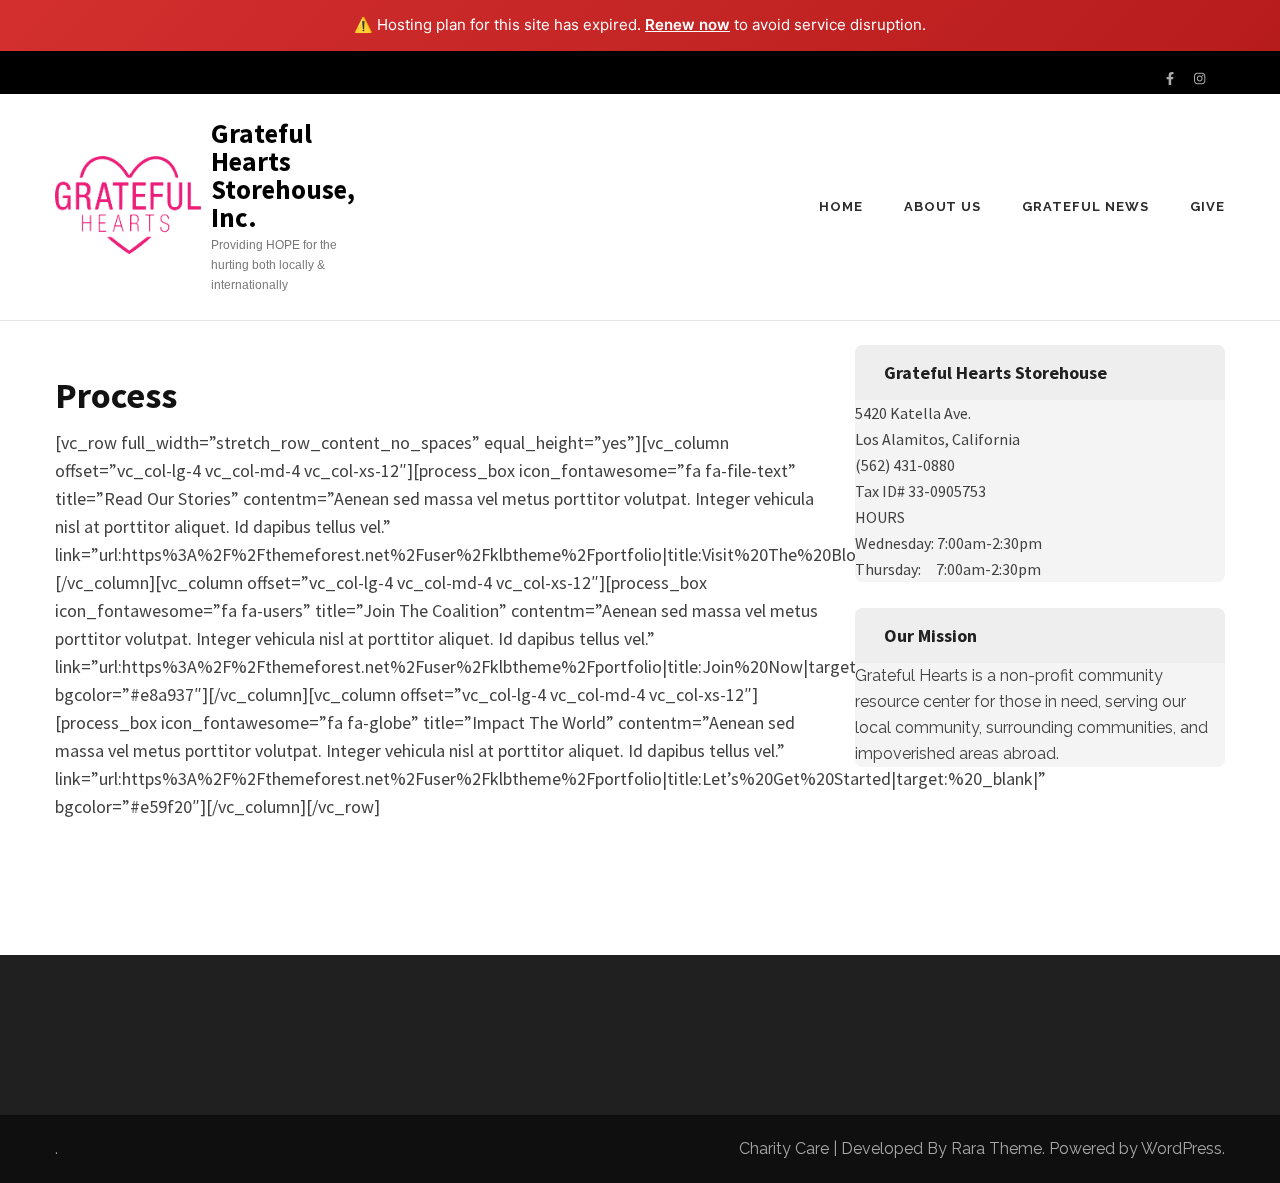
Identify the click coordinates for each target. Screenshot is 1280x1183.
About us (943, 206)
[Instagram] (1199, 79)
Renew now (687, 24)
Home (841, 206)
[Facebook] (1170, 79)
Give (1207, 206)
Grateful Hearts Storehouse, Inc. (283, 175)
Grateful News (1085, 206)
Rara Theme (996, 1148)
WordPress (1181, 1148)
